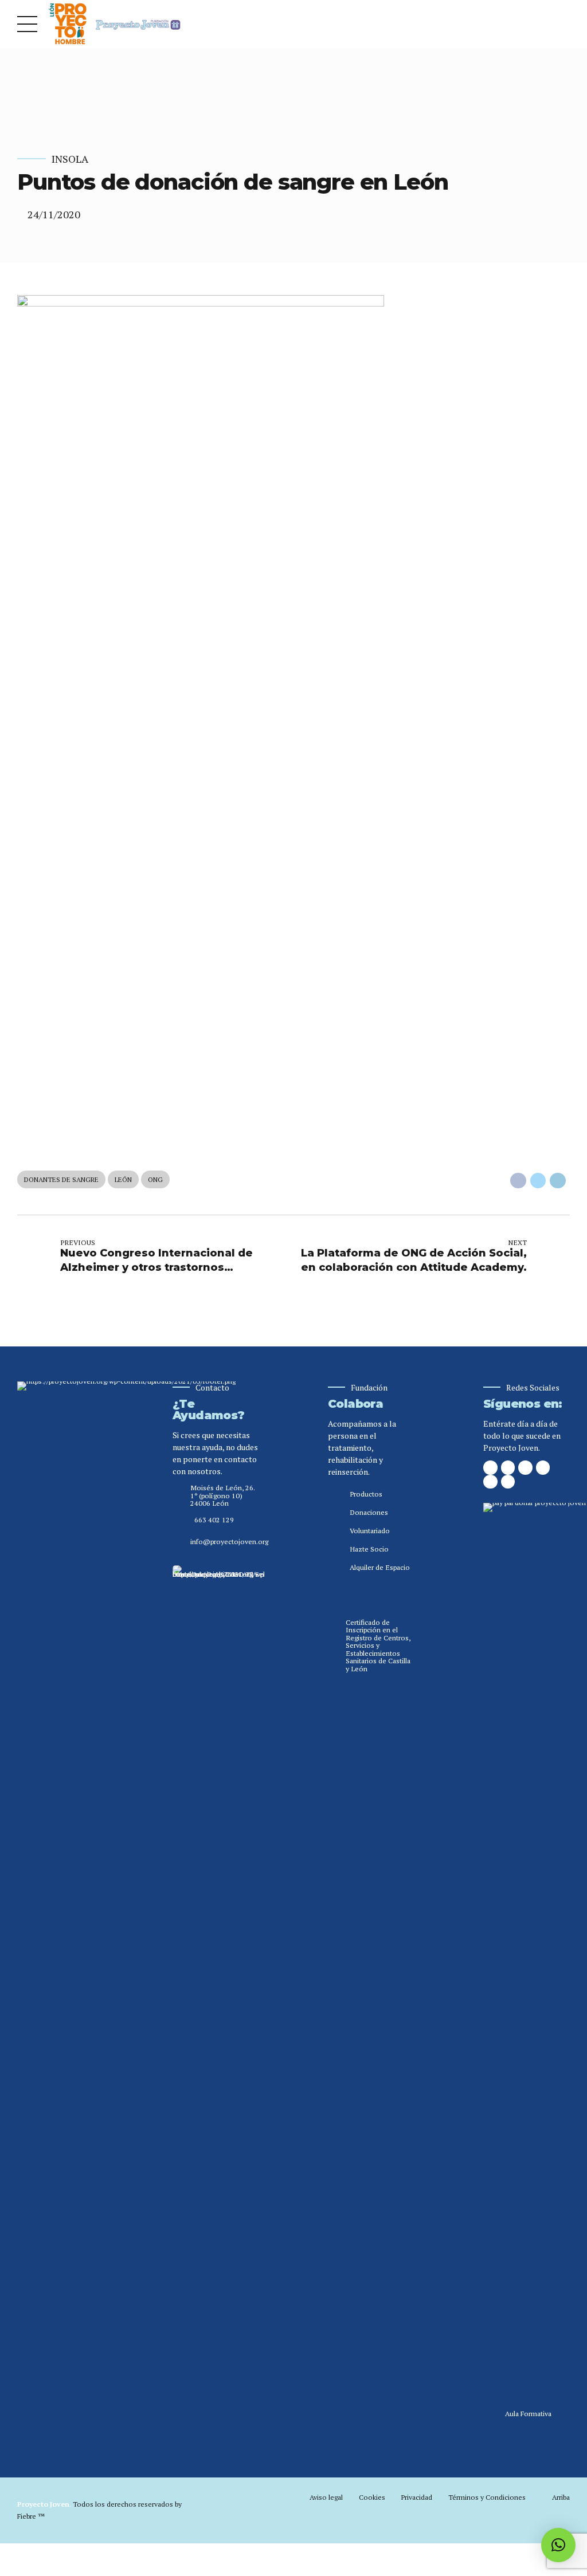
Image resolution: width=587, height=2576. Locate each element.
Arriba (561, 2497)
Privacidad (416, 2497)
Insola (70, 159)
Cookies (372, 2497)
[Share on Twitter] (538, 1181)
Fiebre (31, 2516)
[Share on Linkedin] (558, 1181)
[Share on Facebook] (518, 1181)
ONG (155, 1179)
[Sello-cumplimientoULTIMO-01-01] (218, 1995)
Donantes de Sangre (61, 1179)
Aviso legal (326, 2497)
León (123, 1179)
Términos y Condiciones (487, 2497)
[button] (558, 2545)
